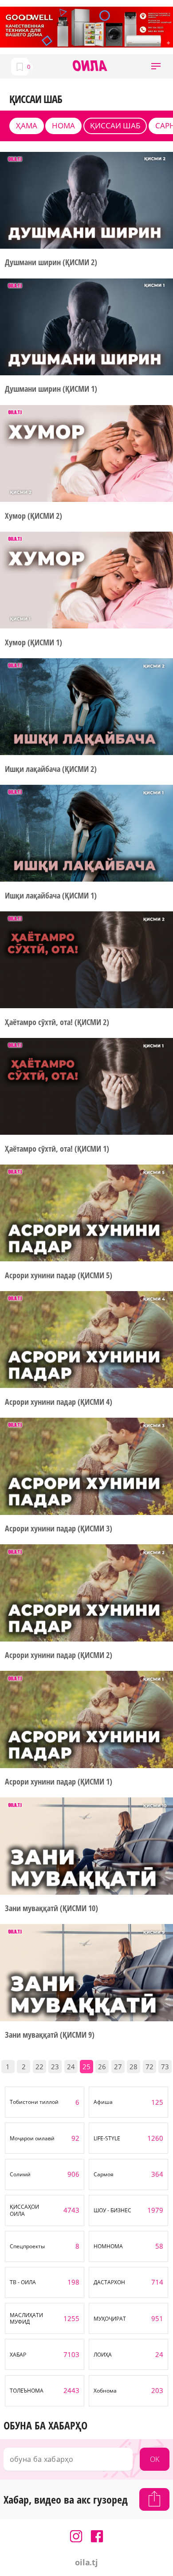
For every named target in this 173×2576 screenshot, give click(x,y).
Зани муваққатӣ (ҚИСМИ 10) (51, 1908)
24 (71, 2067)
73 (165, 2067)
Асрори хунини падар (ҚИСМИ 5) (58, 1275)
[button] (156, 66)
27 (118, 2067)
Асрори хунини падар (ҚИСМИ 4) (58, 1402)
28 (134, 2067)
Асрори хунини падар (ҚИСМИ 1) (58, 1782)
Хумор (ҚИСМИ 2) (33, 516)
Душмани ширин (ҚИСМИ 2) (51, 262)
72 (149, 2067)
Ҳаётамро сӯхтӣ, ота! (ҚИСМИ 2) (57, 1022)
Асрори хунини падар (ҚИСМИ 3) (58, 1529)
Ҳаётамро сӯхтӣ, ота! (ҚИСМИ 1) (57, 1149)
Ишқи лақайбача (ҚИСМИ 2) (51, 769)
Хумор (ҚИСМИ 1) (33, 642)
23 (55, 2067)
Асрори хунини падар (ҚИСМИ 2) (58, 1655)
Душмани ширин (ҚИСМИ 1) (51, 389)
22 (39, 2067)
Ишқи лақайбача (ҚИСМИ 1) (51, 896)
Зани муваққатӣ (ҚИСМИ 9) (50, 2035)
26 (102, 2067)
